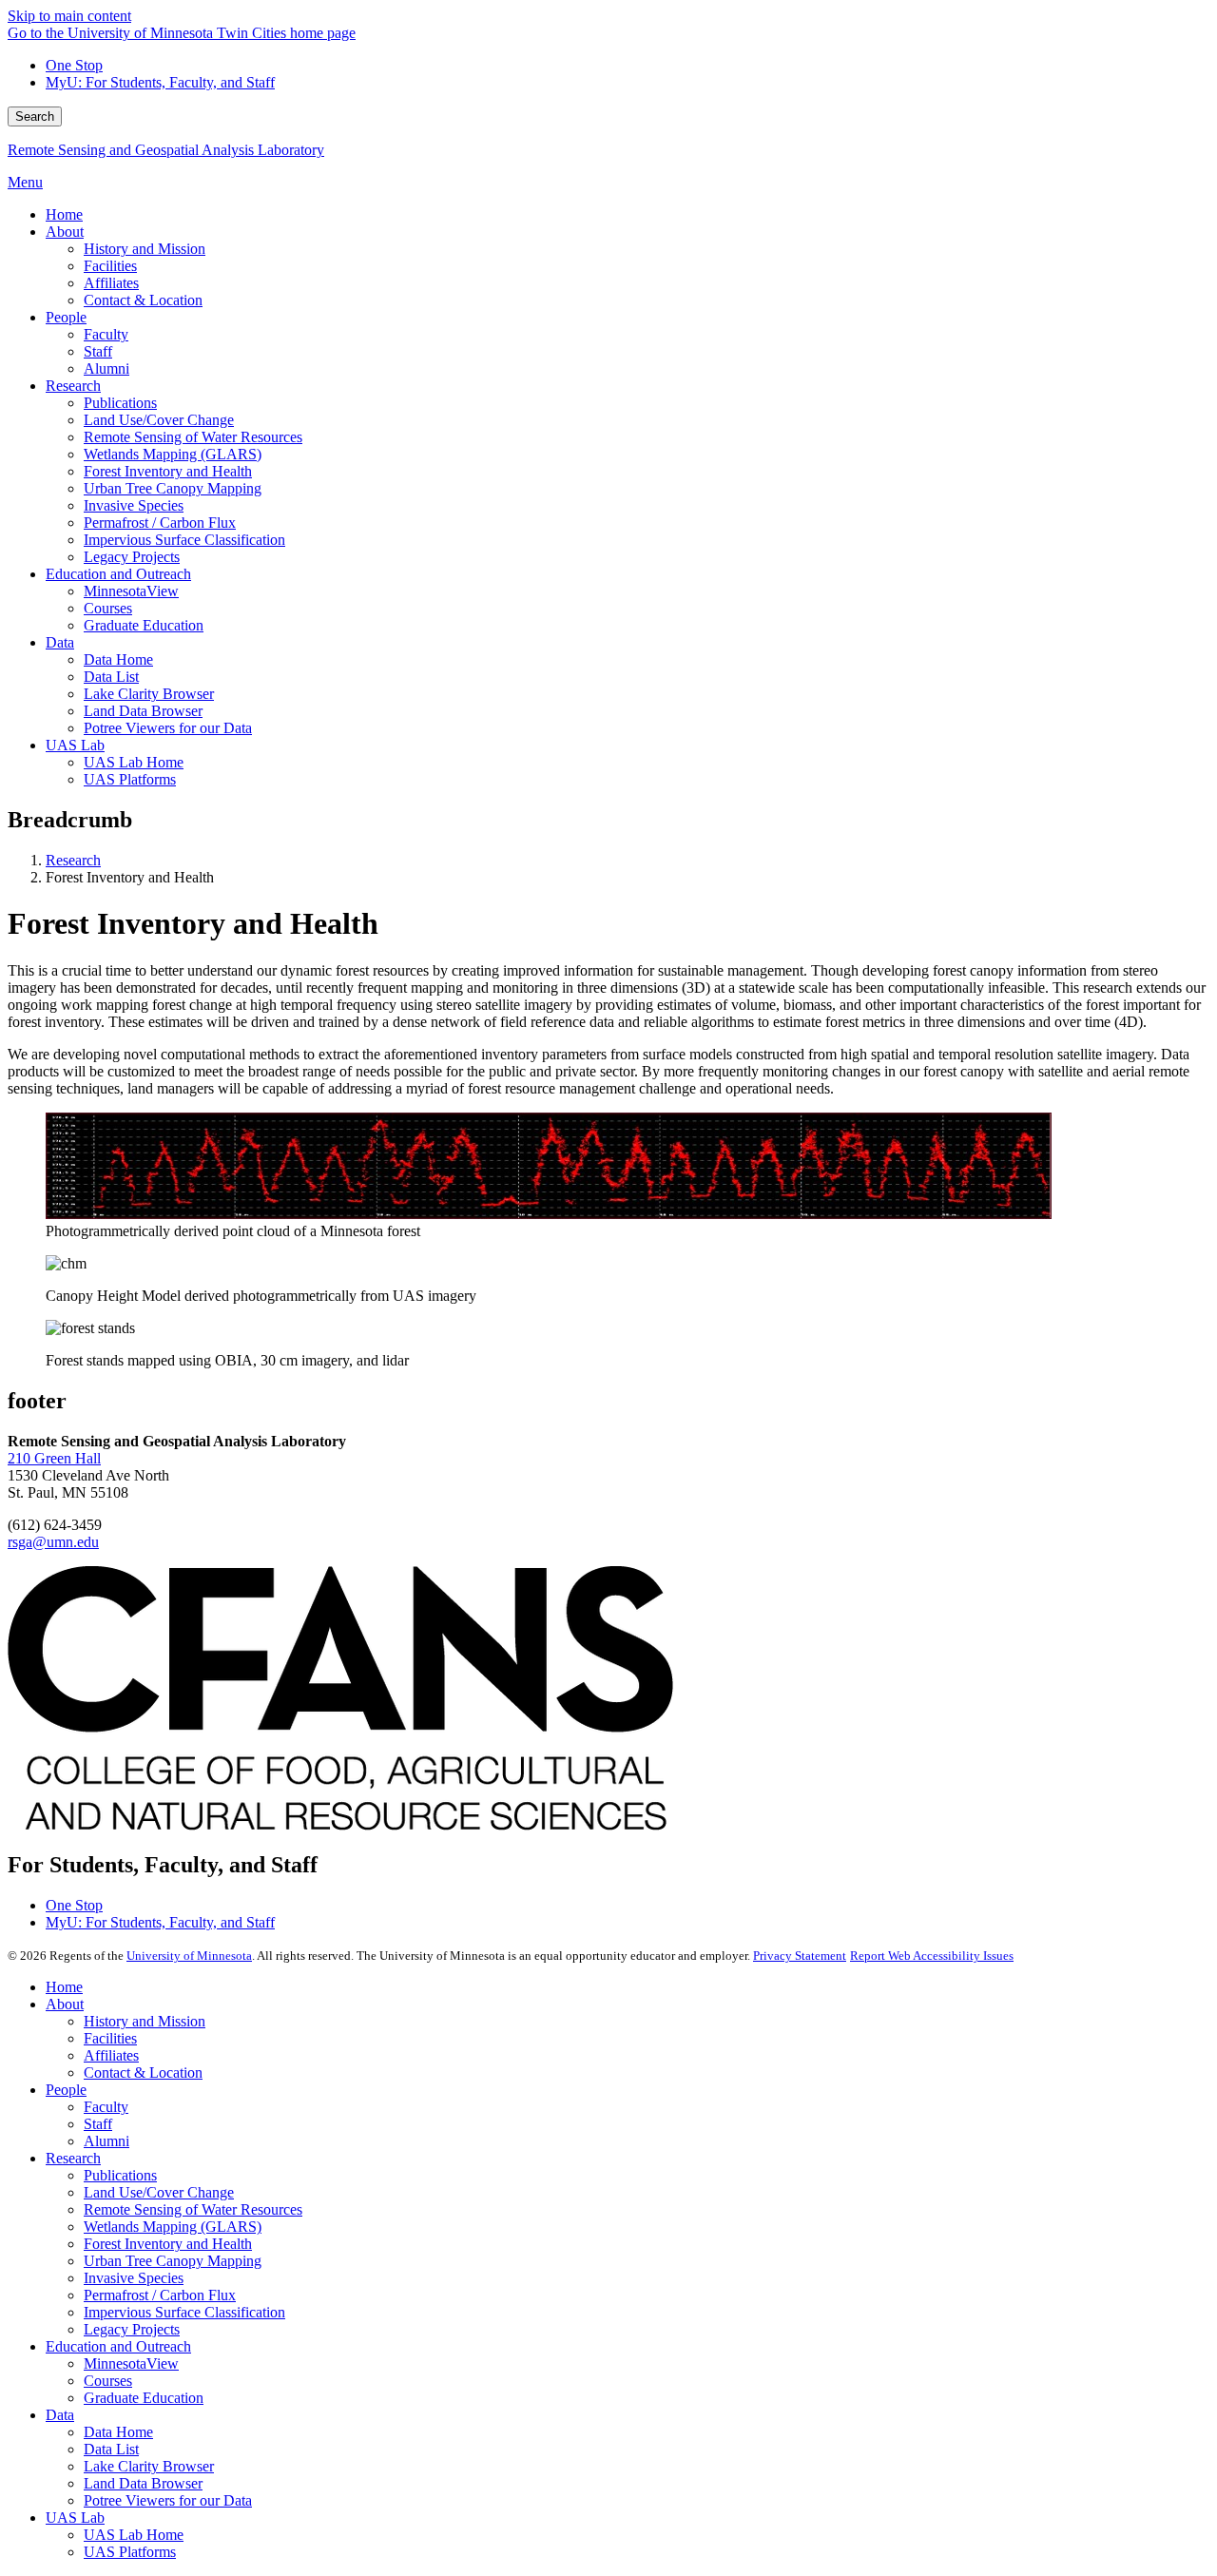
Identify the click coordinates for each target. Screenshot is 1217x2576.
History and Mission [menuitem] (145, 249)
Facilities (110, 2038)
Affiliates (111, 2055)
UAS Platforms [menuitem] (130, 779)
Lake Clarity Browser (149, 2466)
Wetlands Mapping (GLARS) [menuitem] (173, 454)
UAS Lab (75, 2518)
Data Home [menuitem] (118, 659)
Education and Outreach (118, 2346)
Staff (98, 2124)
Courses (108, 2381)
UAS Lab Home (134, 2535)
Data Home (118, 2432)
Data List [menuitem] (111, 677)
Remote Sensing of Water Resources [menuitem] (193, 437)
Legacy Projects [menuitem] (132, 557)
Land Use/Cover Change (159, 2192)
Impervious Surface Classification (184, 2312)
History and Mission (145, 2021)
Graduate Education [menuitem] (144, 625)
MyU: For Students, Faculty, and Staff (160, 82)
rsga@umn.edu (53, 1542)
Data (60, 2415)
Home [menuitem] (64, 214)
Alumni (106, 2141)
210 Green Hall (54, 1458)
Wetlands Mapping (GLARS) (173, 2227)
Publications (120, 2175)
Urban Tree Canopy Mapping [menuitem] (173, 488)
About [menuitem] (65, 232)
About (65, 2004)
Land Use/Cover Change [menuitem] (159, 420)
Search (35, 116)
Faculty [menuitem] (106, 334)
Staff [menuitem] (98, 351)
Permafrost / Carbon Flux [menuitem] (160, 523)
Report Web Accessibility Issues (932, 1956)
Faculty (106, 2107)
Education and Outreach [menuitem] (118, 574)
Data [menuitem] (60, 642)
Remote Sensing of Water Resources (193, 2209)
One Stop (74, 65)
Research (73, 860)
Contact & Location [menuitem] (143, 300)
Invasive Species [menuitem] (134, 505)
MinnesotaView (131, 2363)
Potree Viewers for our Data (168, 2500)
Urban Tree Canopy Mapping (173, 2261)
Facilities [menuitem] (110, 266)
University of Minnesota (189, 1956)
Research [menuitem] (73, 386)
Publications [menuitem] (120, 403)
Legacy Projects (132, 2329)
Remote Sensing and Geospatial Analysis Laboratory (166, 150)
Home (64, 1987)
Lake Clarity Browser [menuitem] (149, 694)
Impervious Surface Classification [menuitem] (184, 540)
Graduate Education (144, 2398)
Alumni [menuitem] (106, 368)
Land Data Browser (143, 2483)
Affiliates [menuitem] (111, 283)
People (66, 2090)
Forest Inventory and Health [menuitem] (168, 471)
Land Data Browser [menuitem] (143, 711)
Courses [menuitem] (108, 608)
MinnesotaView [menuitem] (131, 591)
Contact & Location (143, 2072)
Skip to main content (69, 16)
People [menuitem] (66, 317)
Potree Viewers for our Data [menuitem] (168, 728)
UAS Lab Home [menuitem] (134, 762)
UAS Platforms (130, 2552)
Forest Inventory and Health (168, 2244)
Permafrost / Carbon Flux (160, 2295)
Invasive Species (134, 2278)
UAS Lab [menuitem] (75, 745)
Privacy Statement (800, 1956)
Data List (111, 2449)
